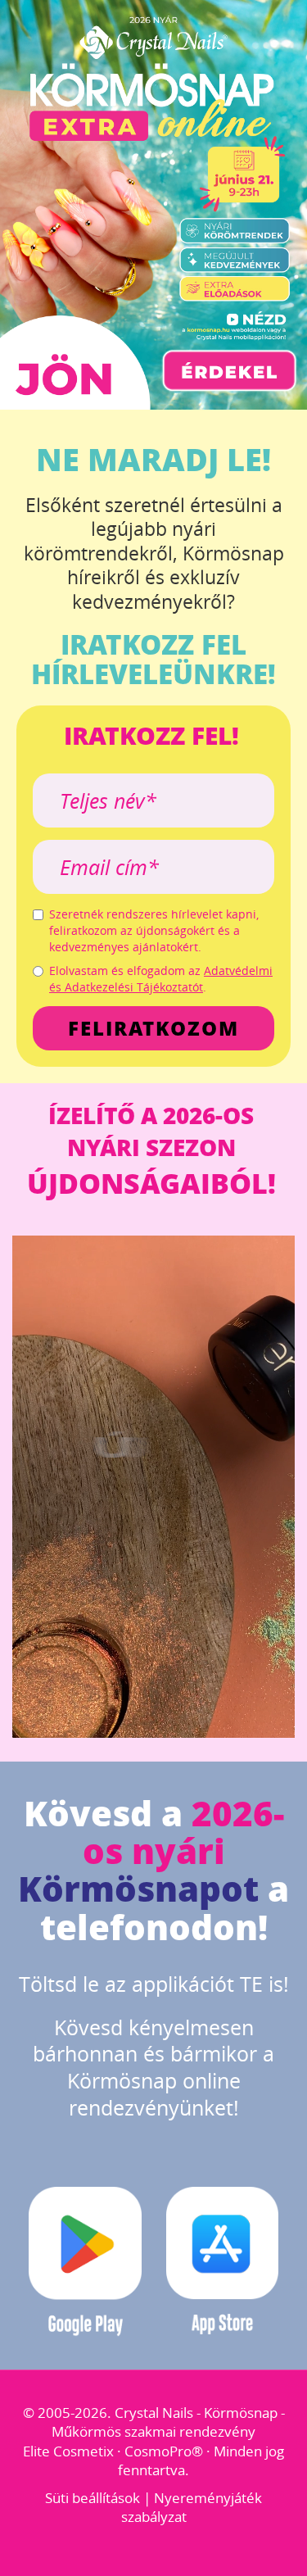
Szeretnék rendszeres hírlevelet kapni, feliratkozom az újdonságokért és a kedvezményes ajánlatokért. (154, 930)
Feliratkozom (153, 1028)
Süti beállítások (93, 2498)
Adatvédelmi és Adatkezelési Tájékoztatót (161, 979)
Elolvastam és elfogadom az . (161, 979)
